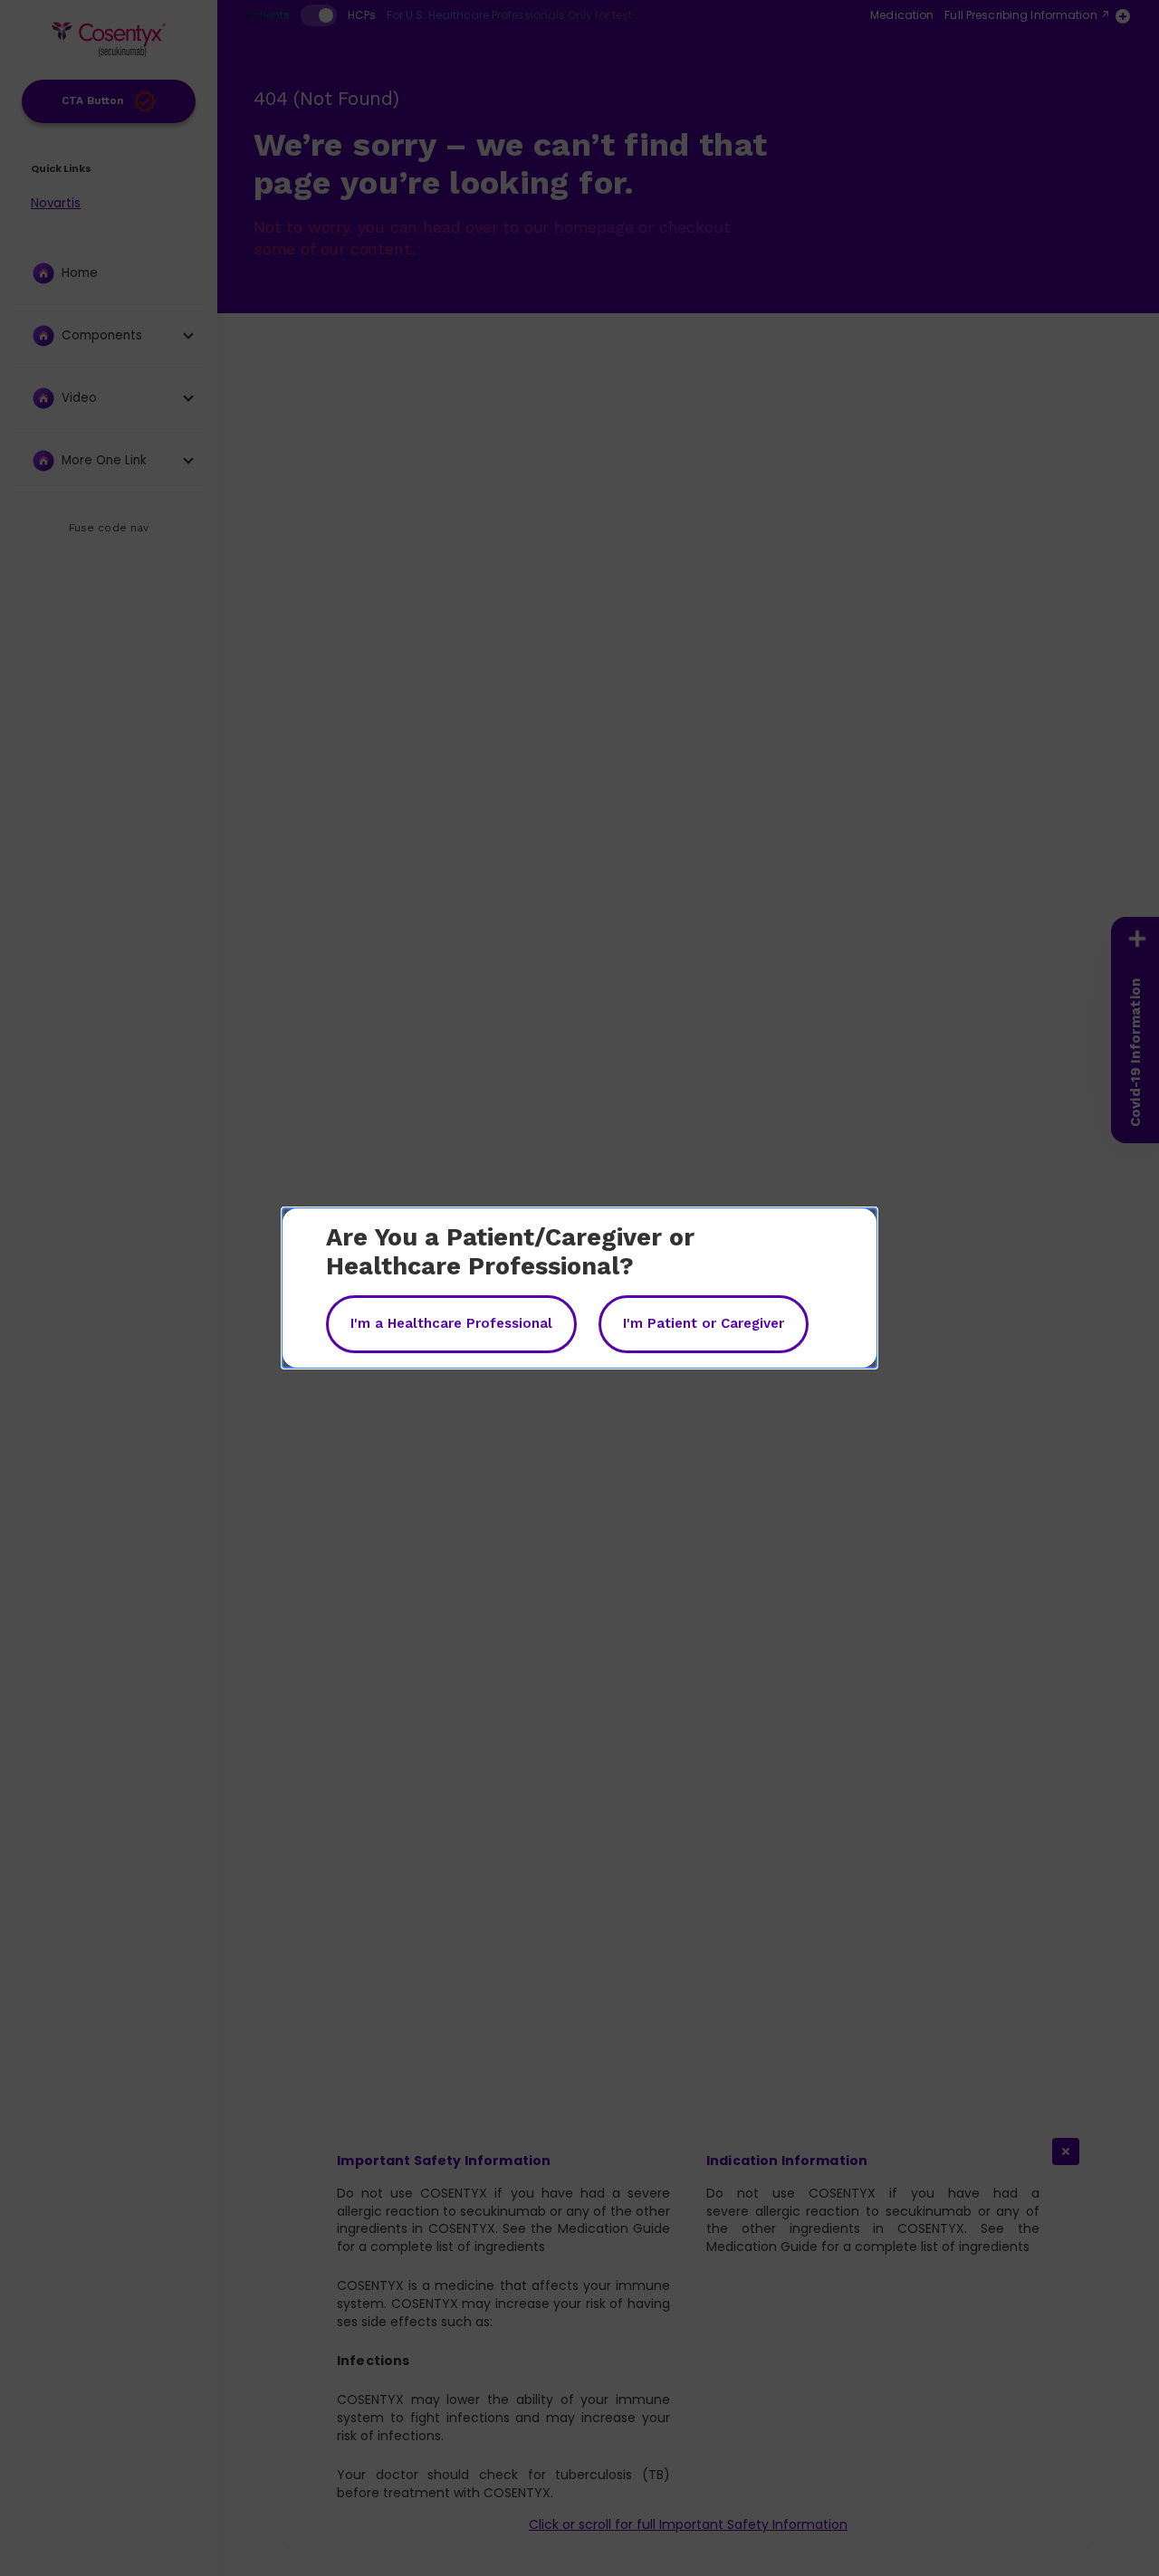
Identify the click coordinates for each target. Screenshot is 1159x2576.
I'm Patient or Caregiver (704, 1323)
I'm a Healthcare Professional (451, 1323)
